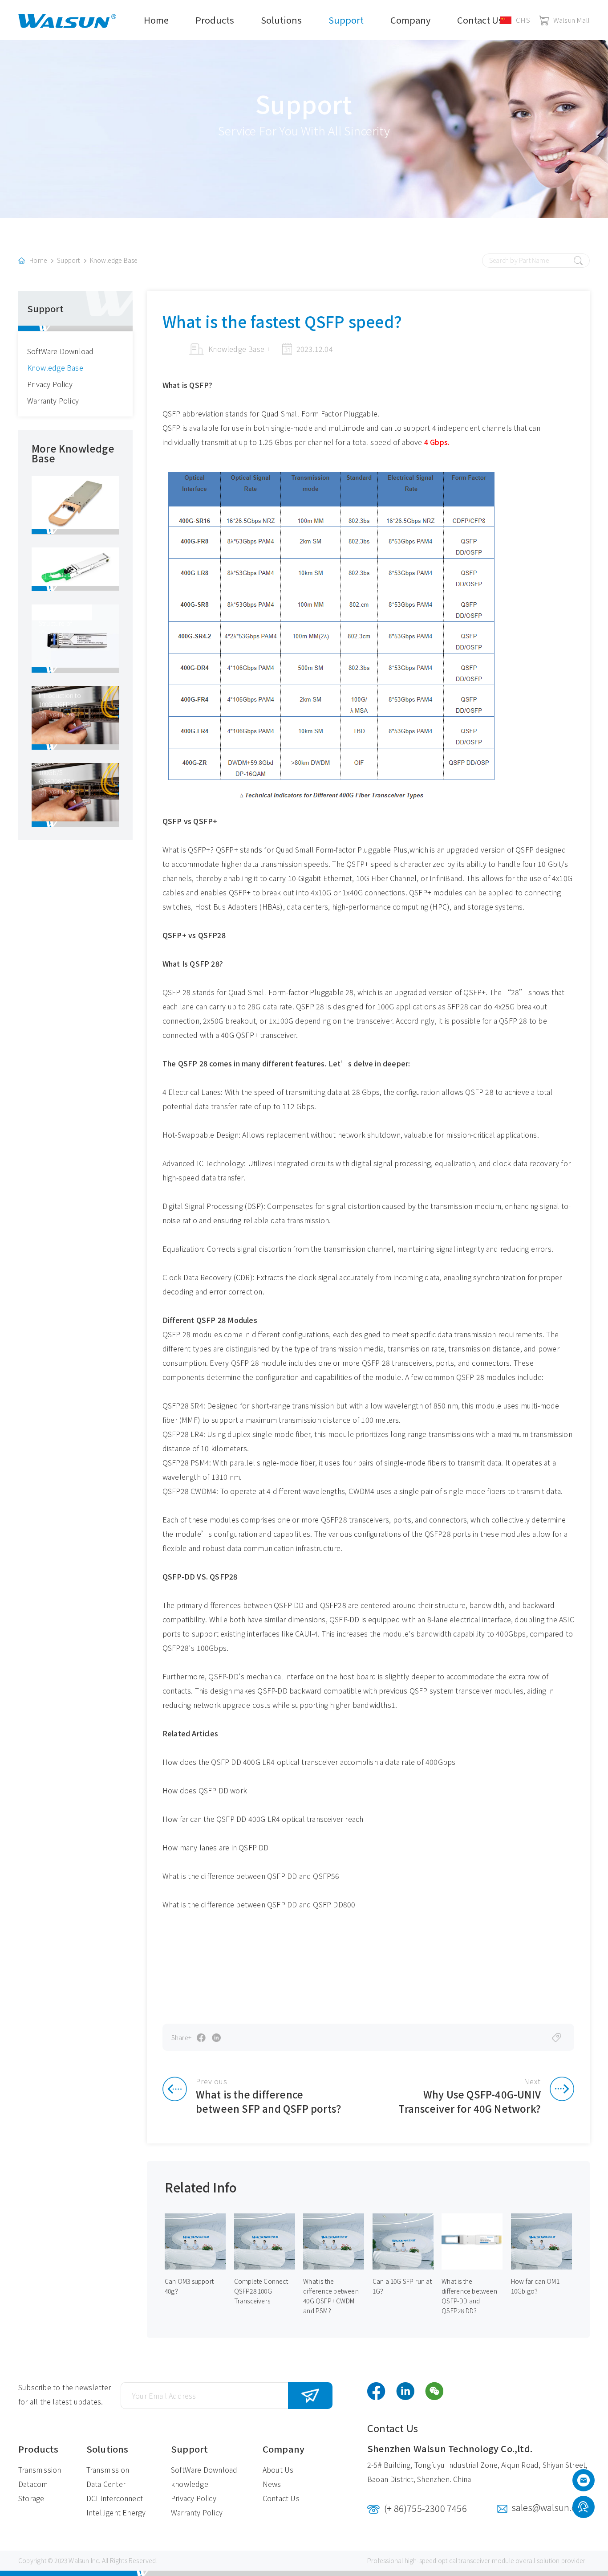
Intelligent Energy (116, 2512)
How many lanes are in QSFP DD (216, 1847)
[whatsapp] (583, 2508)
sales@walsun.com (551, 2507)
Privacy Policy (50, 384)
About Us (278, 2470)
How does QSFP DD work (205, 1790)
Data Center (106, 2484)
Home (156, 20)
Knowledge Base (114, 260)
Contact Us (480, 20)
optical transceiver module (476, 2560)
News (272, 2484)
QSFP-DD (289, 1605)
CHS (523, 20)
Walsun (79, 2560)
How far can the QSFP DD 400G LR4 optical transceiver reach (263, 1819)
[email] (584, 2482)
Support (346, 20)
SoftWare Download (60, 351)
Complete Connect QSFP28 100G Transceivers (261, 2291)
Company (410, 20)
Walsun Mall (572, 20)
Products (215, 20)
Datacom (33, 2484)
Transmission (40, 2470)
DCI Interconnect (115, 2498)
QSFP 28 (178, 992)
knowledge (190, 2484)
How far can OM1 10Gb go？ (535, 2286)
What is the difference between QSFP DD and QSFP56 (251, 1876)
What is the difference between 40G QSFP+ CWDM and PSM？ (331, 2296)
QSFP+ (227, 849)
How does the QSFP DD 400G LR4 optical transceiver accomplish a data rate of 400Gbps (309, 1762)
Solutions (281, 20)
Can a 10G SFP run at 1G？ (402, 2286)
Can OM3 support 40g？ (189, 2286)
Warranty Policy (53, 400)
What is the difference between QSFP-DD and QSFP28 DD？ (469, 2296)
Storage (31, 2498)
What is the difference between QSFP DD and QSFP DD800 (259, 1904)
